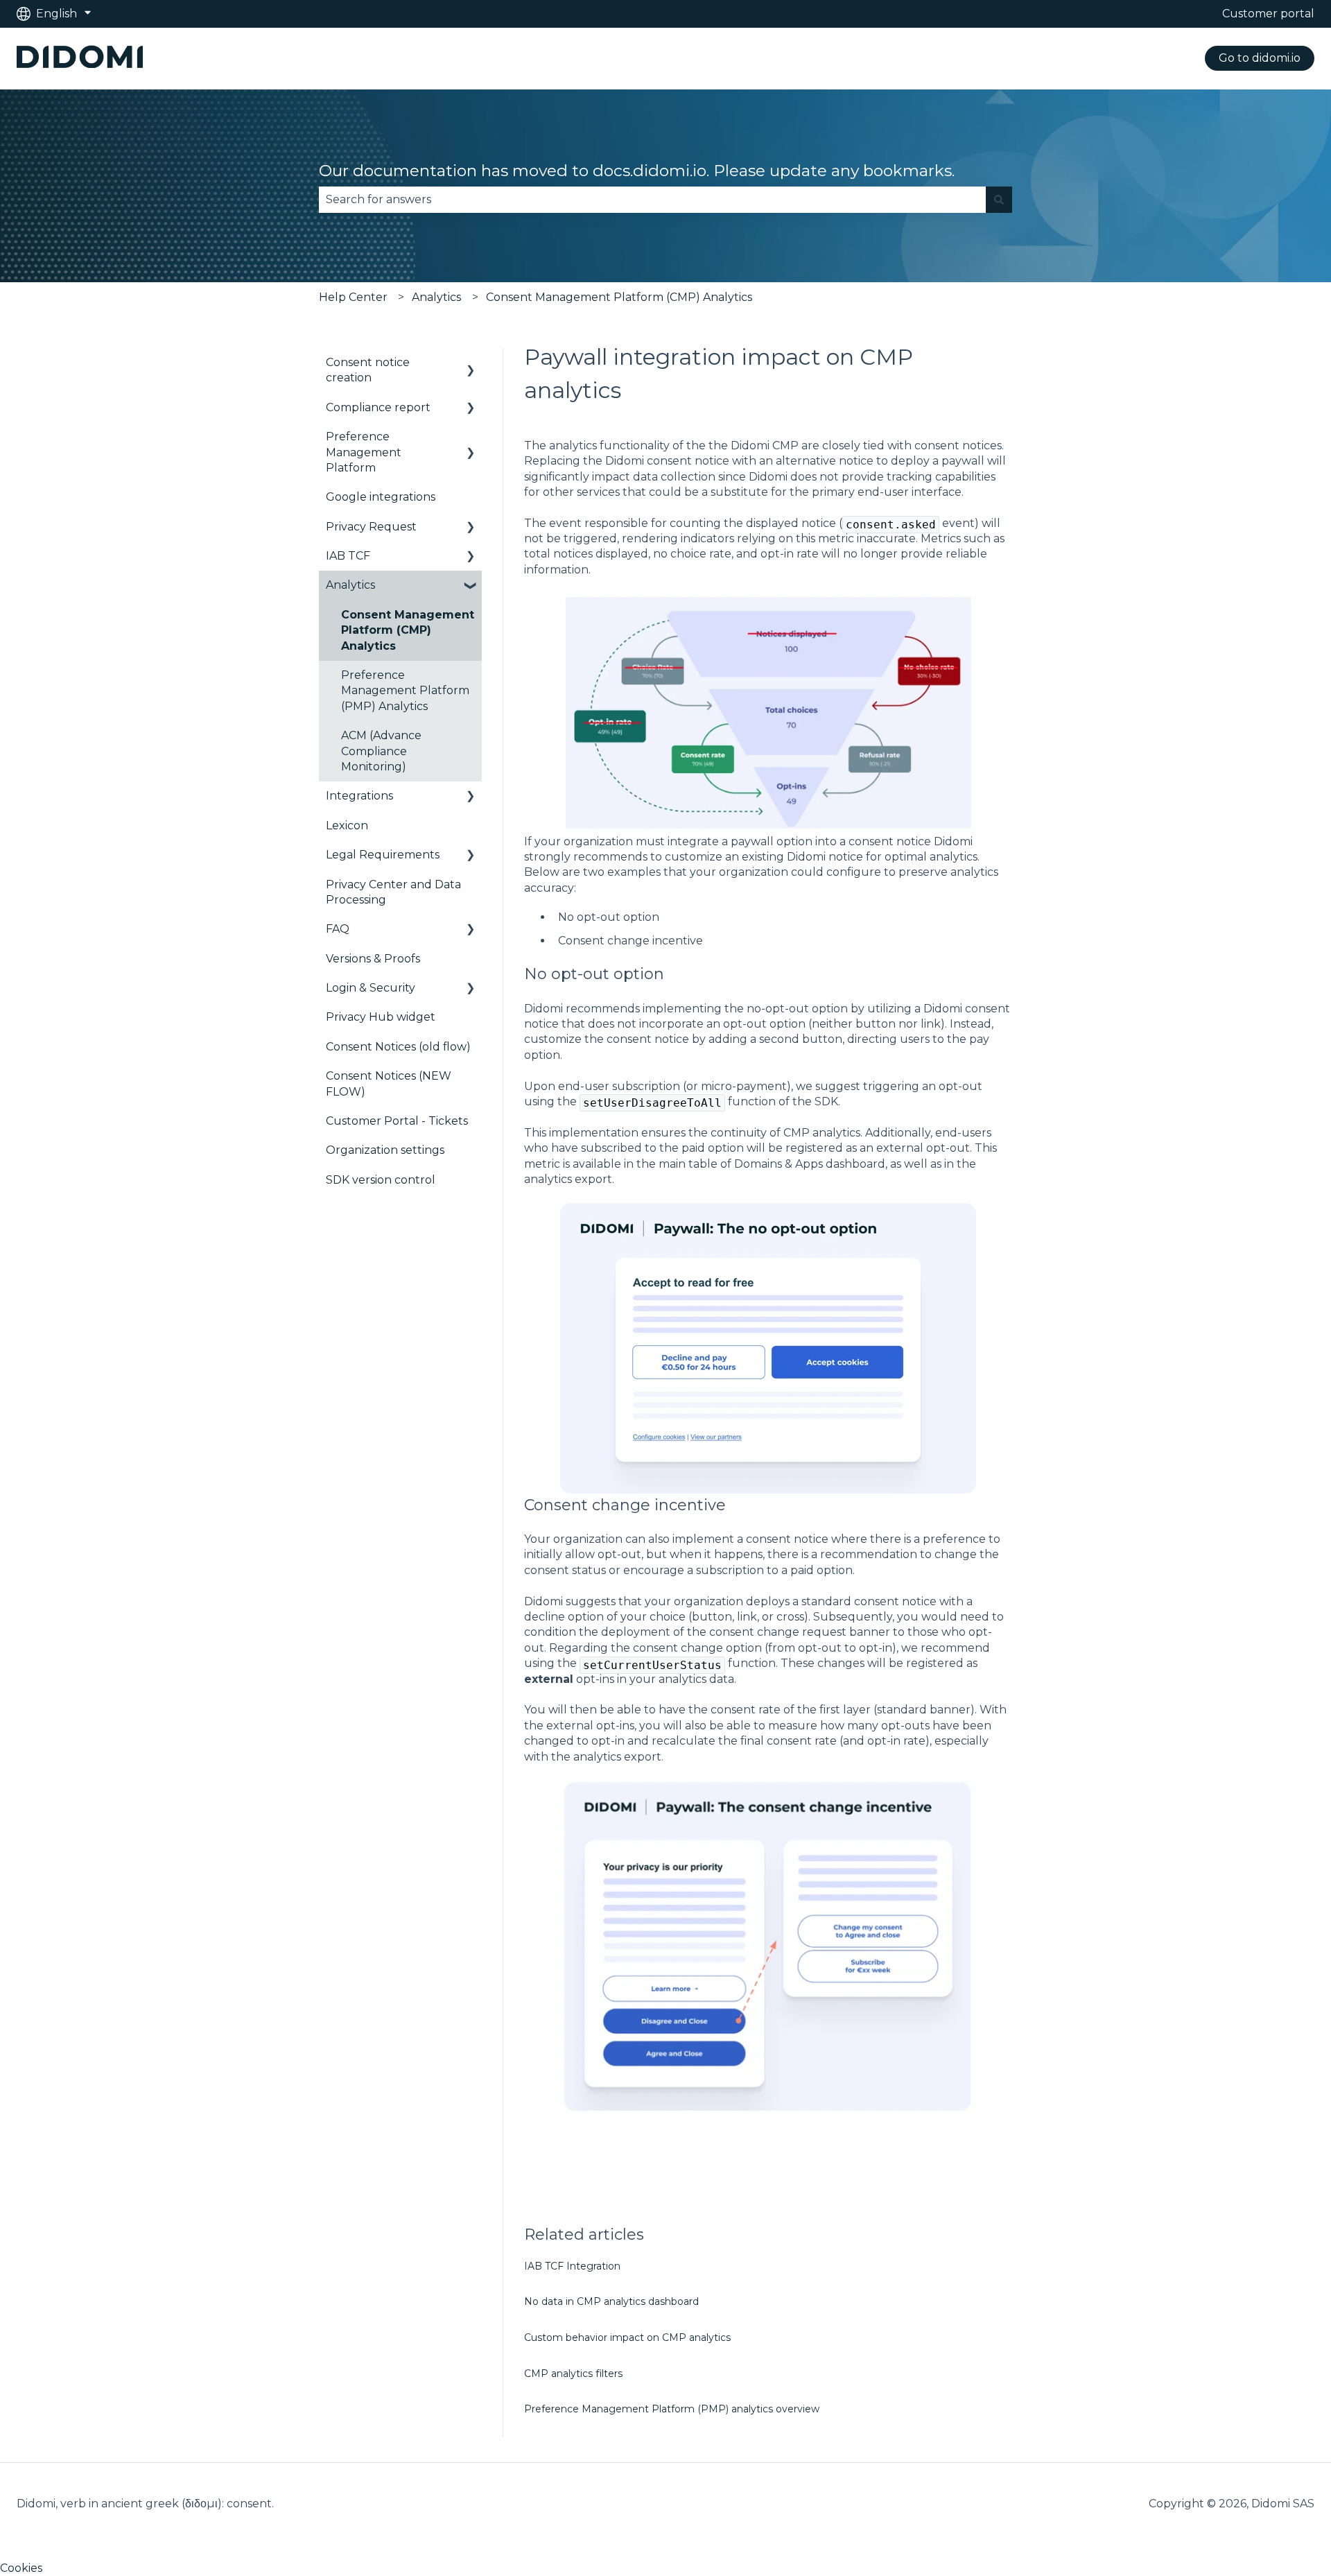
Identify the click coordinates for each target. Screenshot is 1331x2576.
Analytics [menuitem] (350, 585)
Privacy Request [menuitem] (371, 527)
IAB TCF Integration (572, 2266)
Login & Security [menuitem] (371, 988)
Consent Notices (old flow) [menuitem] (398, 1047)
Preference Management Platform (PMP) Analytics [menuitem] (405, 691)
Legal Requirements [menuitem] (383, 855)
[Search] (999, 200)
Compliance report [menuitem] (378, 407)
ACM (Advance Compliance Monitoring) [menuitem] (381, 751)
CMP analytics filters (573, 2374)
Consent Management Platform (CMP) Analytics (619, 297)
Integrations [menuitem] (359, 796)
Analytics (436, 297)
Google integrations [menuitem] (381, 497)
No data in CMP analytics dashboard (611, 2301)
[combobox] (652, 200)
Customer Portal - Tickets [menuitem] (397, 1121)
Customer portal (1268, 14)
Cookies (21, 2568)
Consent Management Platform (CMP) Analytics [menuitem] (408, 630)
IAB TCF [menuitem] (348, 556)
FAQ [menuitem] (338, 929)
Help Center (353, 297)
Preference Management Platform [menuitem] (364, 452)
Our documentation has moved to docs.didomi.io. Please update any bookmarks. (637, 171)
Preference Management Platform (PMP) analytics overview (672, 2409)
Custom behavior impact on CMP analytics (627, 2337)
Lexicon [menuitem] (347, 825)
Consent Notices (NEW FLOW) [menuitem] (389, 1083)
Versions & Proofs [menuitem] (373, 959)
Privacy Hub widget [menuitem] (381, 1017)
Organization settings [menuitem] (385, 1150)
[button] (471, 364)
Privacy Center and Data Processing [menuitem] (393, 892)
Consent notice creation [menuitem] (368, 370)
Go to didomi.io (1260, 58)
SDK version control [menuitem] (381, 1180)
